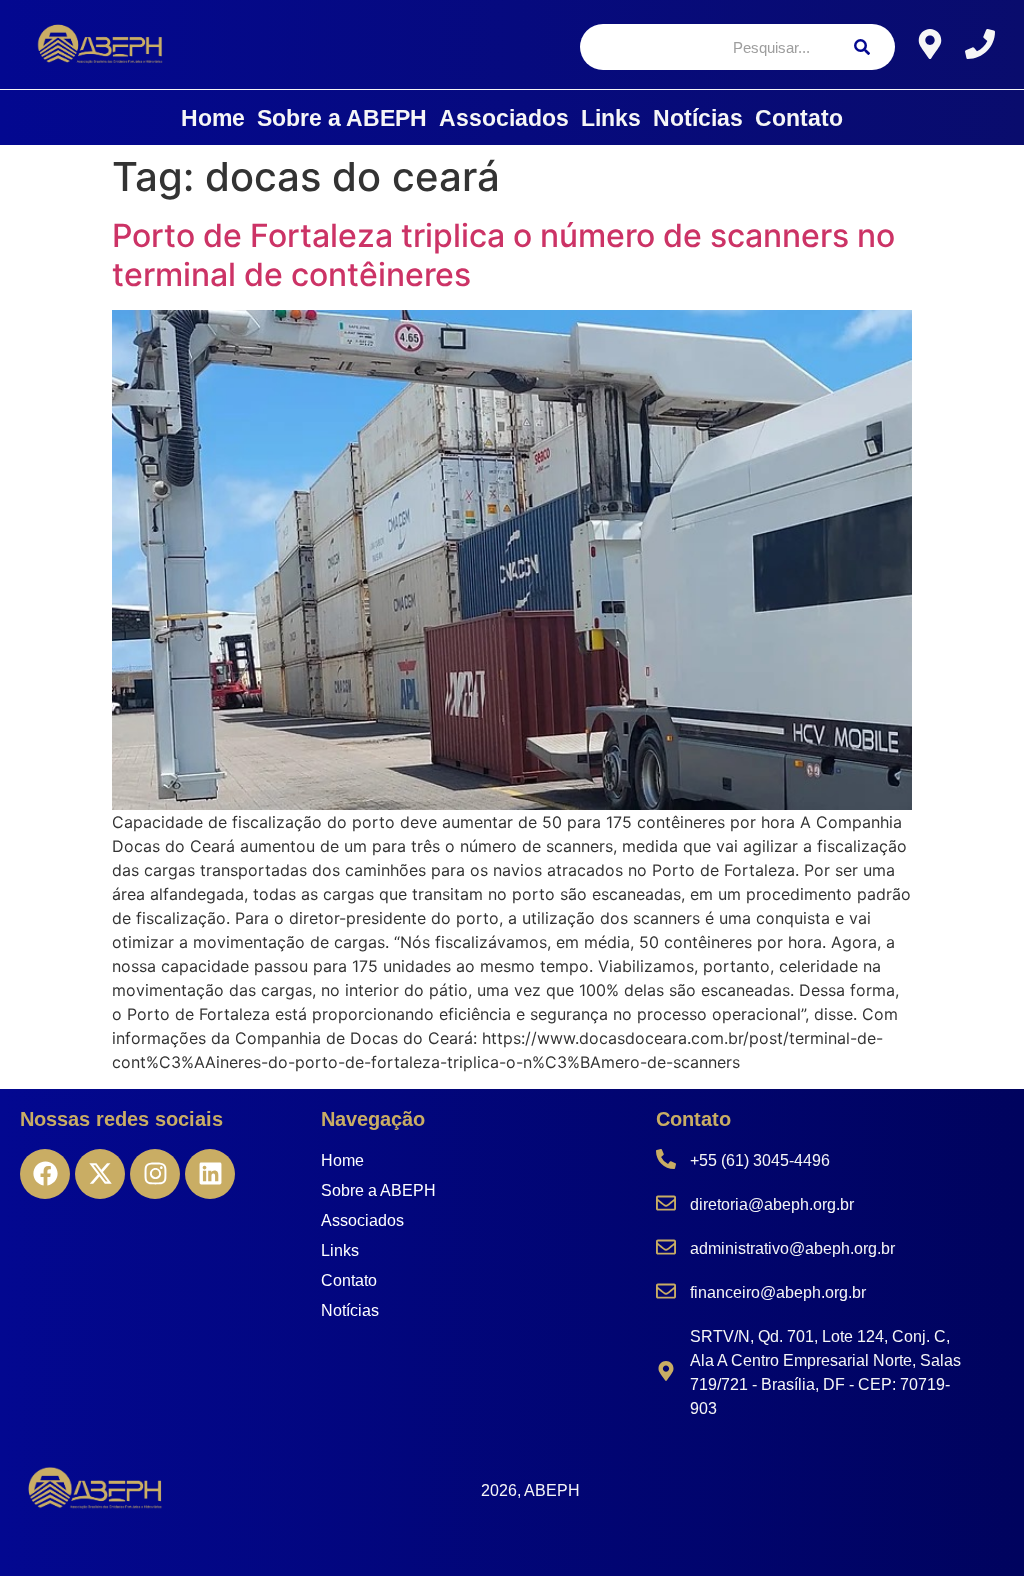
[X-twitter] (100, 1174)
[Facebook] (45, 1174)
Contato (799, 118)
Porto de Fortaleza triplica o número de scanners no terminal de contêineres (503, 254)
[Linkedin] (210, 1174)
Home (213, 118)
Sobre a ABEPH (342, 118)
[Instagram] (155, 1174)
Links (611, 118)
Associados (504, 118)
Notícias (698, 118)
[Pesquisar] (862, 47)
